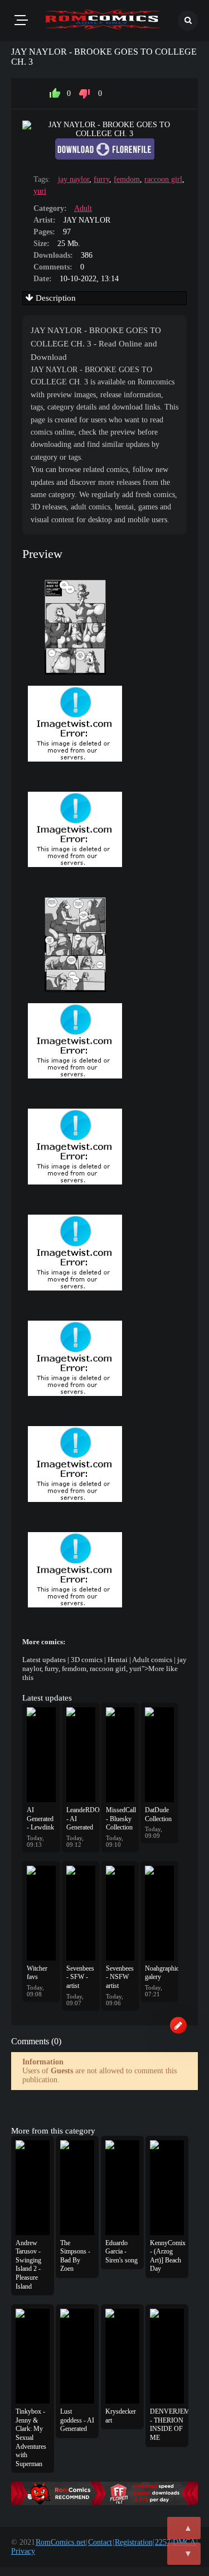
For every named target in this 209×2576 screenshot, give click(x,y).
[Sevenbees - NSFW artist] (120, 1913)
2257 (163, 2542)
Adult (83, 208)
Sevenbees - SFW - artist (80, 1977)
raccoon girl (163, 179)
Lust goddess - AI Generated (77, 2420)
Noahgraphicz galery (159, 1973)
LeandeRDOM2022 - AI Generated (81, 1819)
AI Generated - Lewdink (40, 1819)
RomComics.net (61, 2542)
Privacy (23, 2551)
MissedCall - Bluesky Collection (120, 1819)
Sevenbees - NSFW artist (120, 1977)
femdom (127, 179)
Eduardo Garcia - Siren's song (121, 2252)
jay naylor (74, 179)
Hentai (118, 1660)
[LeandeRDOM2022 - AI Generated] (81, 1755)
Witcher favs (37, 1973)
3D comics (87, 1660)
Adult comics (152, 1660)
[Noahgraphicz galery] (159, 1913)
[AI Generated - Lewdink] (41, 1755)
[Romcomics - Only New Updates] (103, 21)
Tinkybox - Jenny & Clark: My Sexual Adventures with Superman (31, 2438)
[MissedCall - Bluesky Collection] (120, 1755)
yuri (40, 191)
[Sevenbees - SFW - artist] (81, 1913)
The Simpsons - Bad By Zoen (75, 2256)
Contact (100, 2542)
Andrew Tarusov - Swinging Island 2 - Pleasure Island (28, 2265)
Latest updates (44, 1660)
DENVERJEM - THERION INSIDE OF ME (167, 2425)
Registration (134, 2542)
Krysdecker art (121, 2416)
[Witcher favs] (41, 1913)
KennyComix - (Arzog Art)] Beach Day (167, 2256)
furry (101, 179)
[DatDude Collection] (159, 1755)
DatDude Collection (158, 1814)
